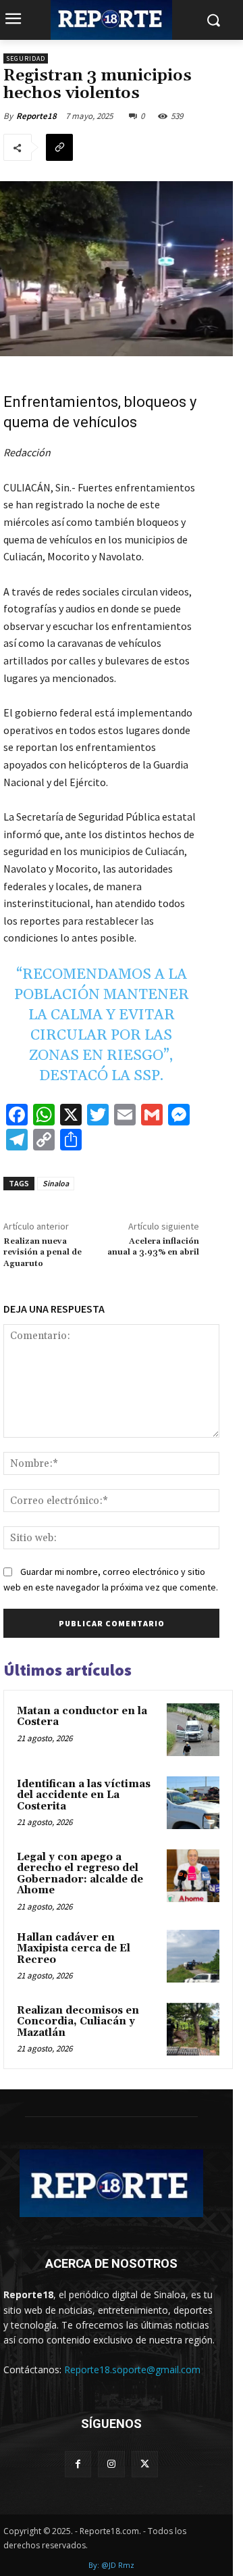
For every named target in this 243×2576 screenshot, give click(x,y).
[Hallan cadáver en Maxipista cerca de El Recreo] (193, 1956)
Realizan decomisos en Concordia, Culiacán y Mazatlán (78, 2022)
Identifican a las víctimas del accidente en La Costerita (84, 1795)
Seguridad (26, 58)
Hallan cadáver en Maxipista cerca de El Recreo (74, 1949)
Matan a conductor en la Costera (82, 1717)
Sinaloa (56, 1183)
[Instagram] (111, 2464)
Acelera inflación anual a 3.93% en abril (153, 1247)
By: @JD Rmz (111, 2565)
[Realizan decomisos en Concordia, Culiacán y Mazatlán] (193, 2029)
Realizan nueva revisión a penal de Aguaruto (43, 1253)
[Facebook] (78, 2464)
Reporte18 (36, 116)
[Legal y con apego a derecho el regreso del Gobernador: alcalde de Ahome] (193, 1876)
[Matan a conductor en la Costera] (193, 1730)
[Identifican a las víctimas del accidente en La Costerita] (193, 1803)
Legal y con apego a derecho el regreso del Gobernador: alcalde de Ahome (80, 1874)
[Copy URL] (59, 147)
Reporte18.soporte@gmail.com (132, 2370)
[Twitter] (145, 2464)
